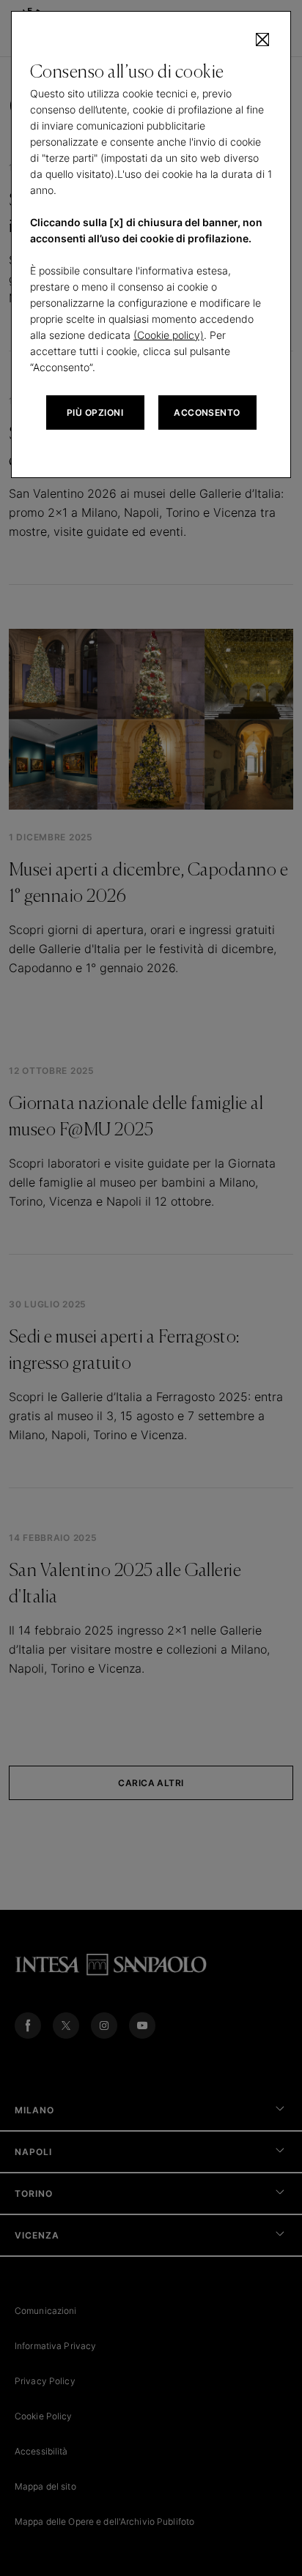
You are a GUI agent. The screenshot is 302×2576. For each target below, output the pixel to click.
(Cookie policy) (169, 335)
